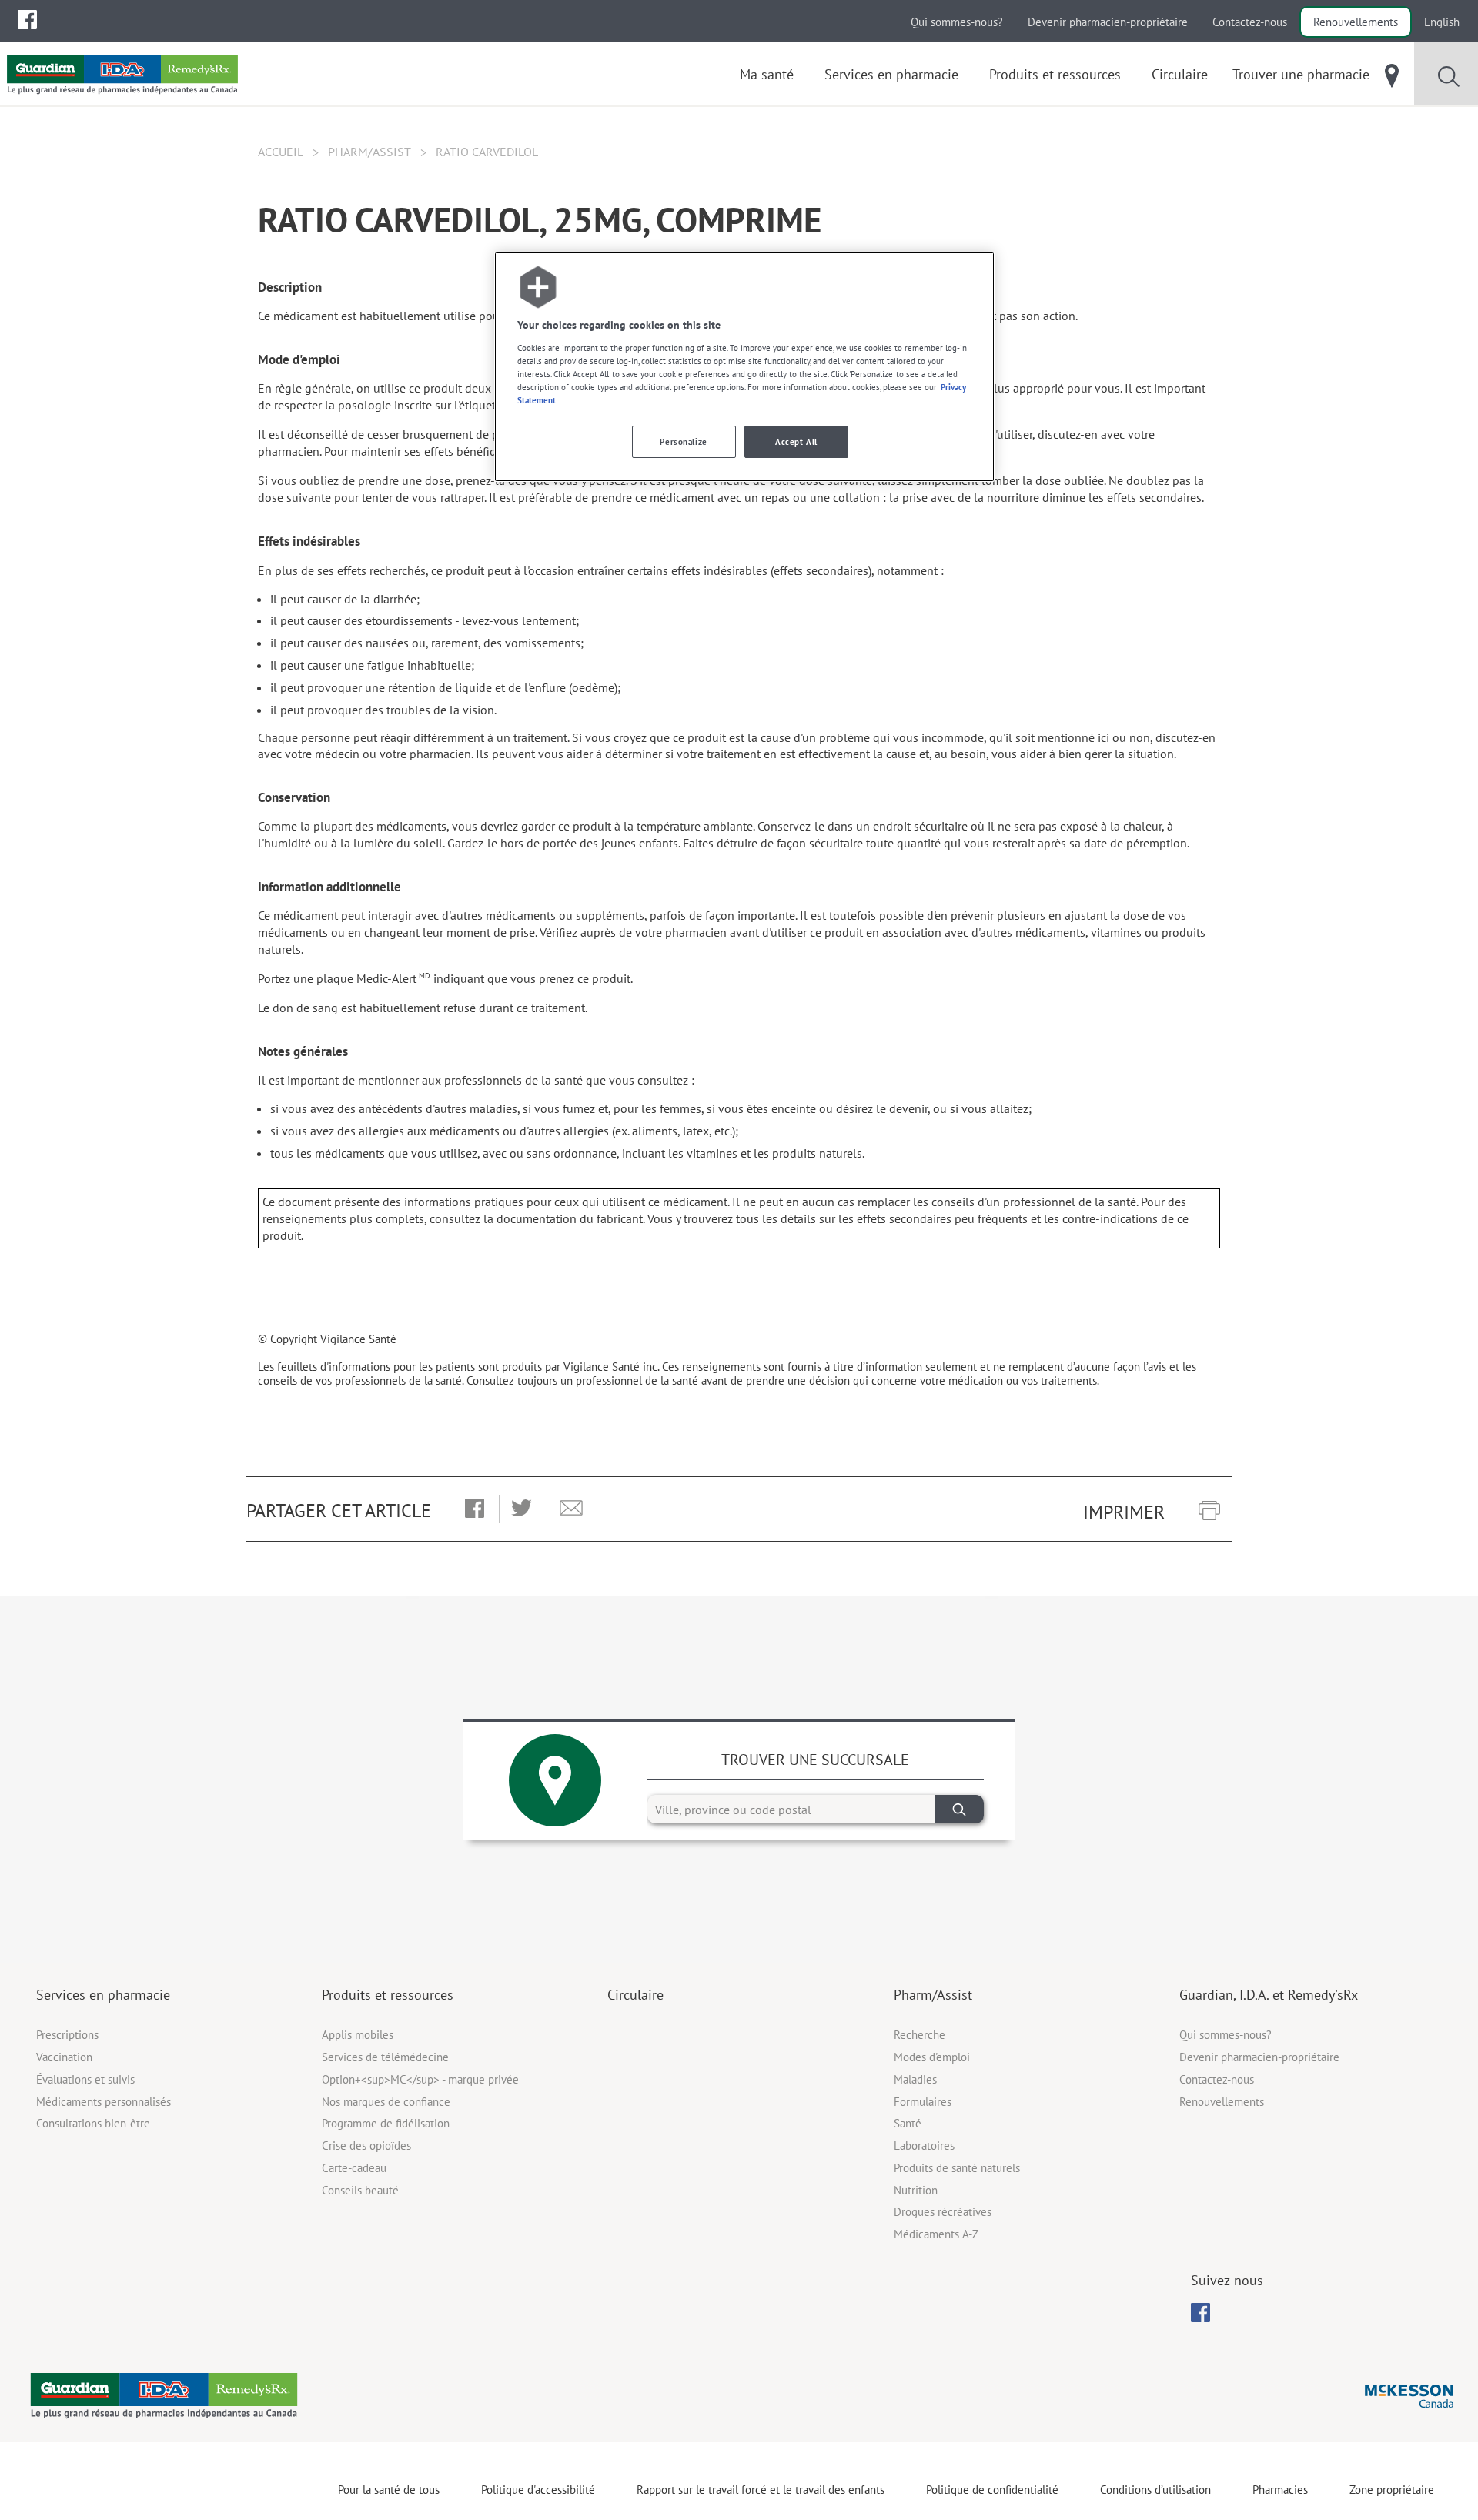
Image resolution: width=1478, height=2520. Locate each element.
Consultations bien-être (93, 2123)
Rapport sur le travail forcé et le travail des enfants (761, 2490)
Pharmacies (1280, 2490)
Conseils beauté (360, 2190)
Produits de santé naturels (957, 2168)
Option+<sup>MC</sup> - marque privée (420, 2079)
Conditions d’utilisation (1155, 2490)
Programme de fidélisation (386, 2123)
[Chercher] (959, 1809)
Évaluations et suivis (85, 2079)
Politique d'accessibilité (538, 2490)
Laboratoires (924, 2146)
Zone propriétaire (1392, 2490)
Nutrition (916, 2190)
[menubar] (27, 20)
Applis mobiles (358, 2035)
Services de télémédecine (385, 2057)
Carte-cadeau (354, 2168)
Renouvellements (1356, 22)
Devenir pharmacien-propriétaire (1108, 22)
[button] (475, 1509)
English (1442, 22)
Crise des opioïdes (366, 2146)
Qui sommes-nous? (957, 22)
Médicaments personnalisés (104, 2102)
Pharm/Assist (369, 152)
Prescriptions (67, 2035)
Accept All (796, 441)
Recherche (920, 2035)
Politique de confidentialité (992, 2490)
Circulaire (635, 1995)
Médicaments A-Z (936, 2234)
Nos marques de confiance (386, 2102)
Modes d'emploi (932, 2057)
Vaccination (64, 2057)
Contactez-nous (1250, 22)
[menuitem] (27, 20)
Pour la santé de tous (389, 2490)
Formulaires (923, 2102)
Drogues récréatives (943, 2212)
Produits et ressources (388, 1995)
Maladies (915, 2079)
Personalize (683, 441)
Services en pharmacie (103, 1995)
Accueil (281, 152)
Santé (908, 2123)
